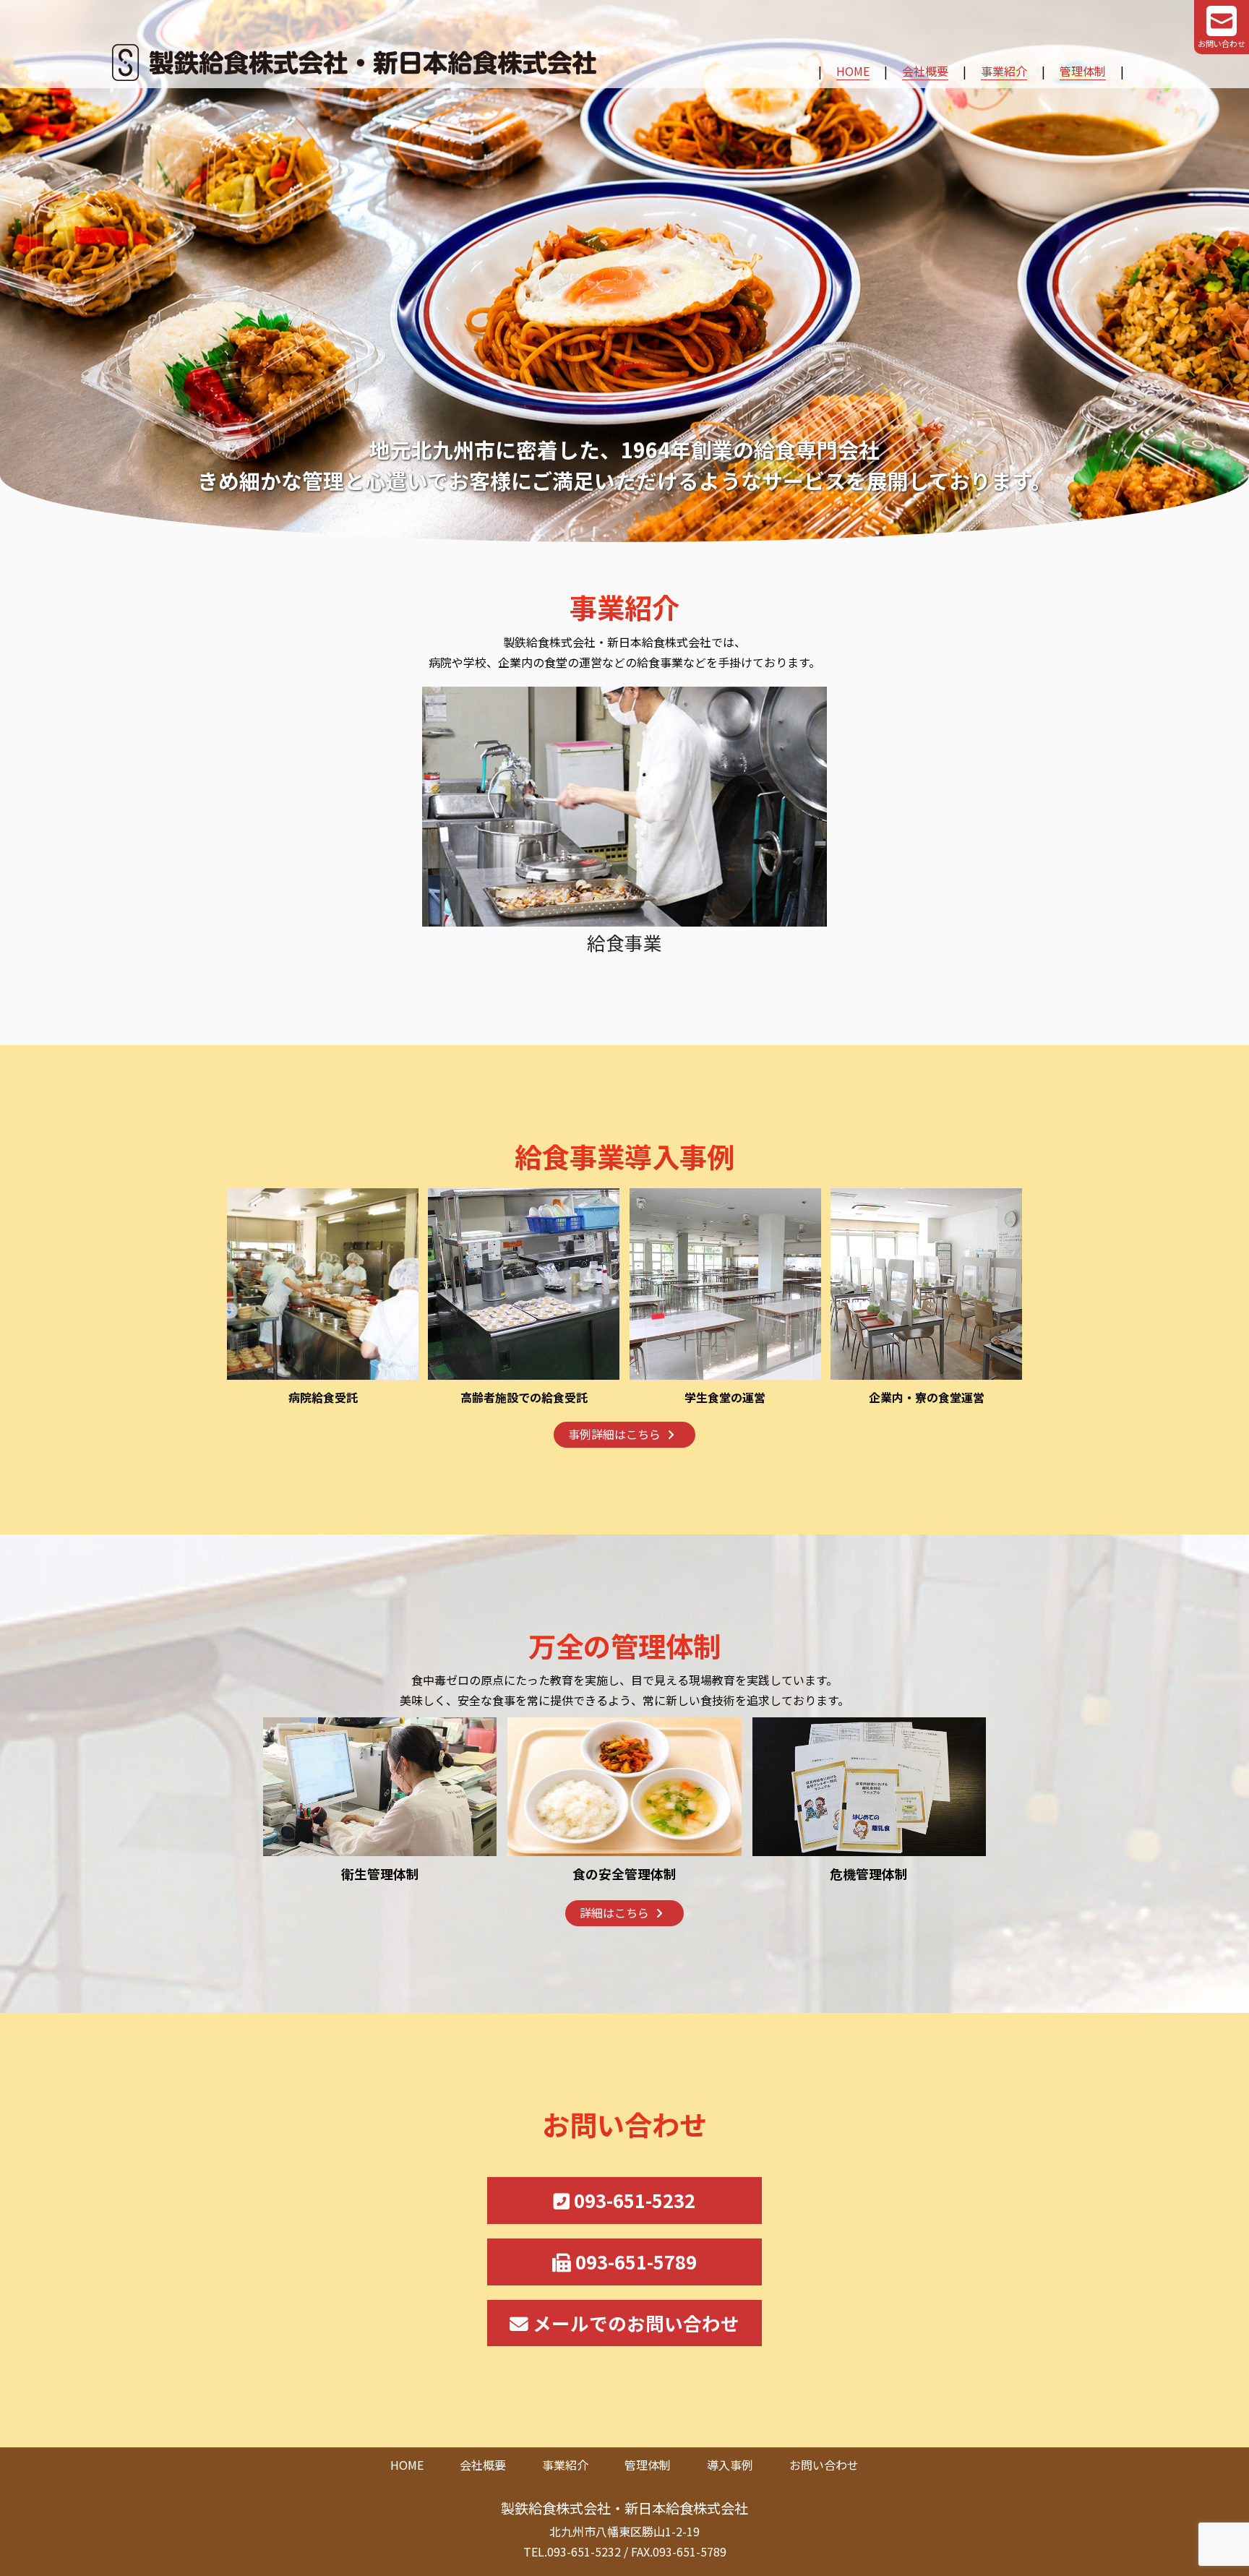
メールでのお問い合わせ (634, 2323)
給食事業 (624, 942)
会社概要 (925, 71)
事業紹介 (1004, 71)
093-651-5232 (632, 2200)
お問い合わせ (824, 2465)
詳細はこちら (614, 1912)
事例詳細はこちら (614, 1434)
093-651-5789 (634, 2261)
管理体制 (1083, 71)
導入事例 (730, 2465)
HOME (853, 71)
